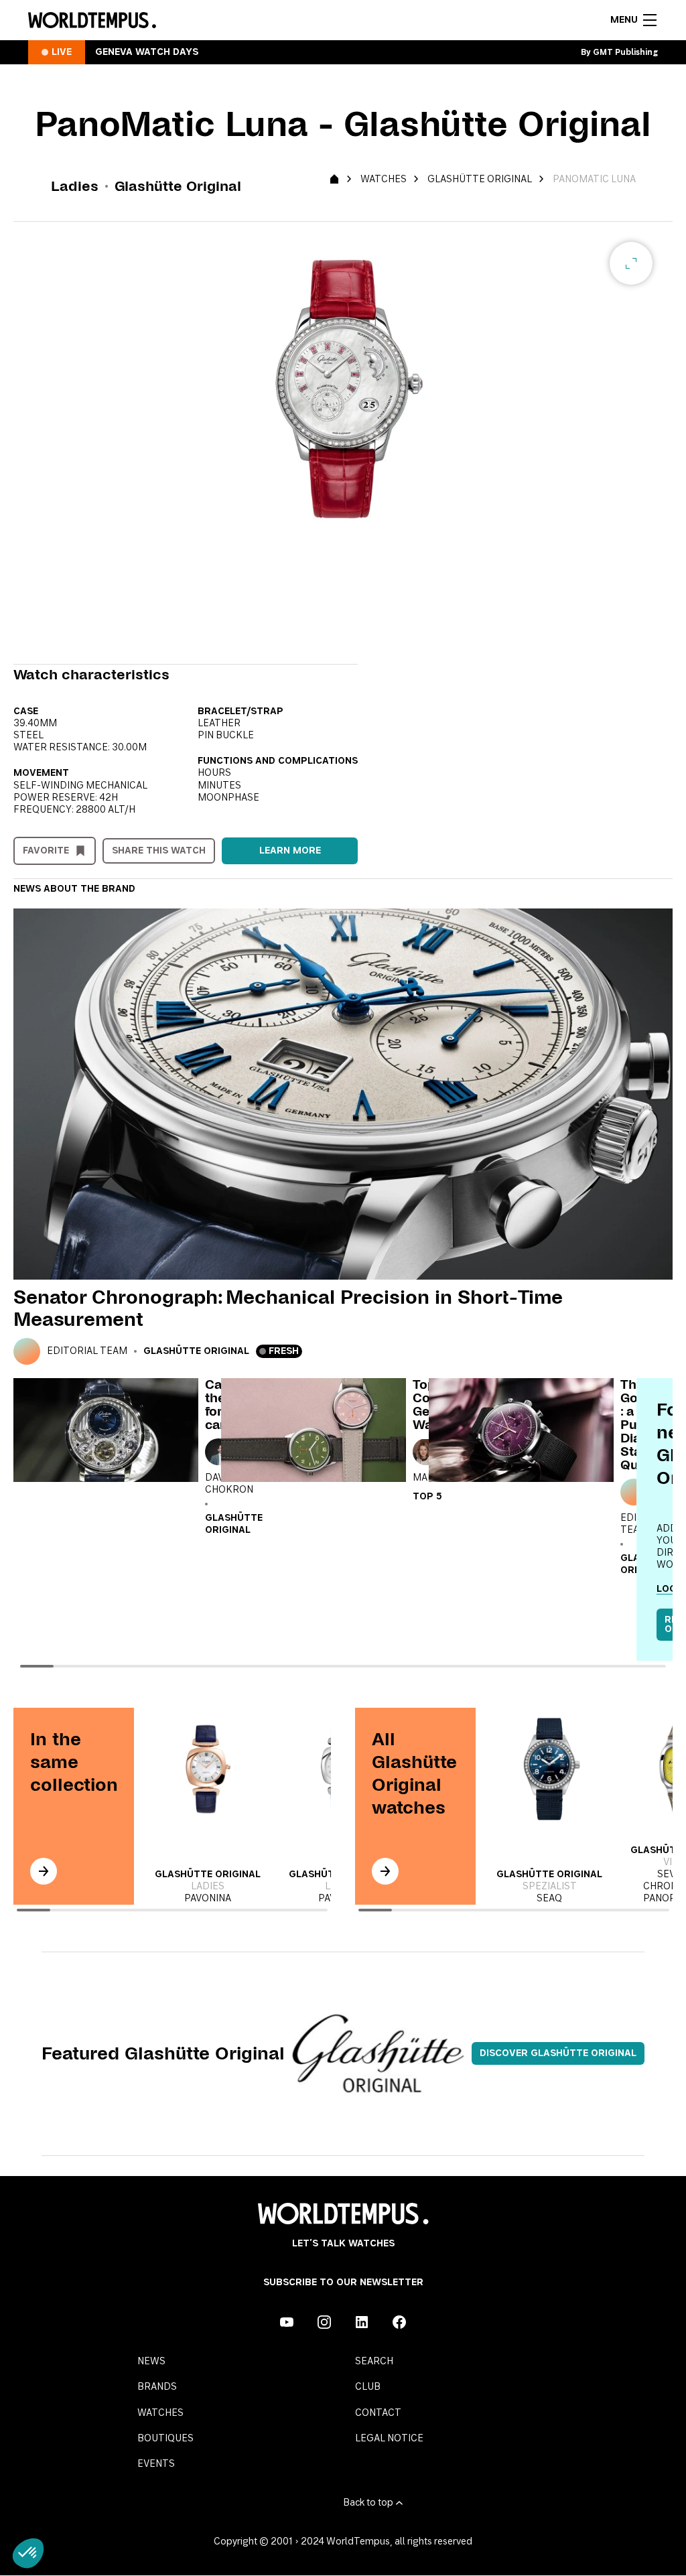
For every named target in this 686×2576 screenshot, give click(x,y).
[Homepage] (92, 20)
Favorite (46, 851)
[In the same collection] (44, 1871)
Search (374, 2362)
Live (62, 52)
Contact (378, 2413)
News (151, 2362)
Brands (157, 2387)
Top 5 (427, 1497)
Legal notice (389, 2439)
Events (156, 2464)
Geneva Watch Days (147, 52)
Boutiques (165, 2439)
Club (368, 2387)
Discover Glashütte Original (558, 2053)
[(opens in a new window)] (287, 2322)
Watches (384, 180)
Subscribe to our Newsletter (343, 2283)
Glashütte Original (480, 180)
